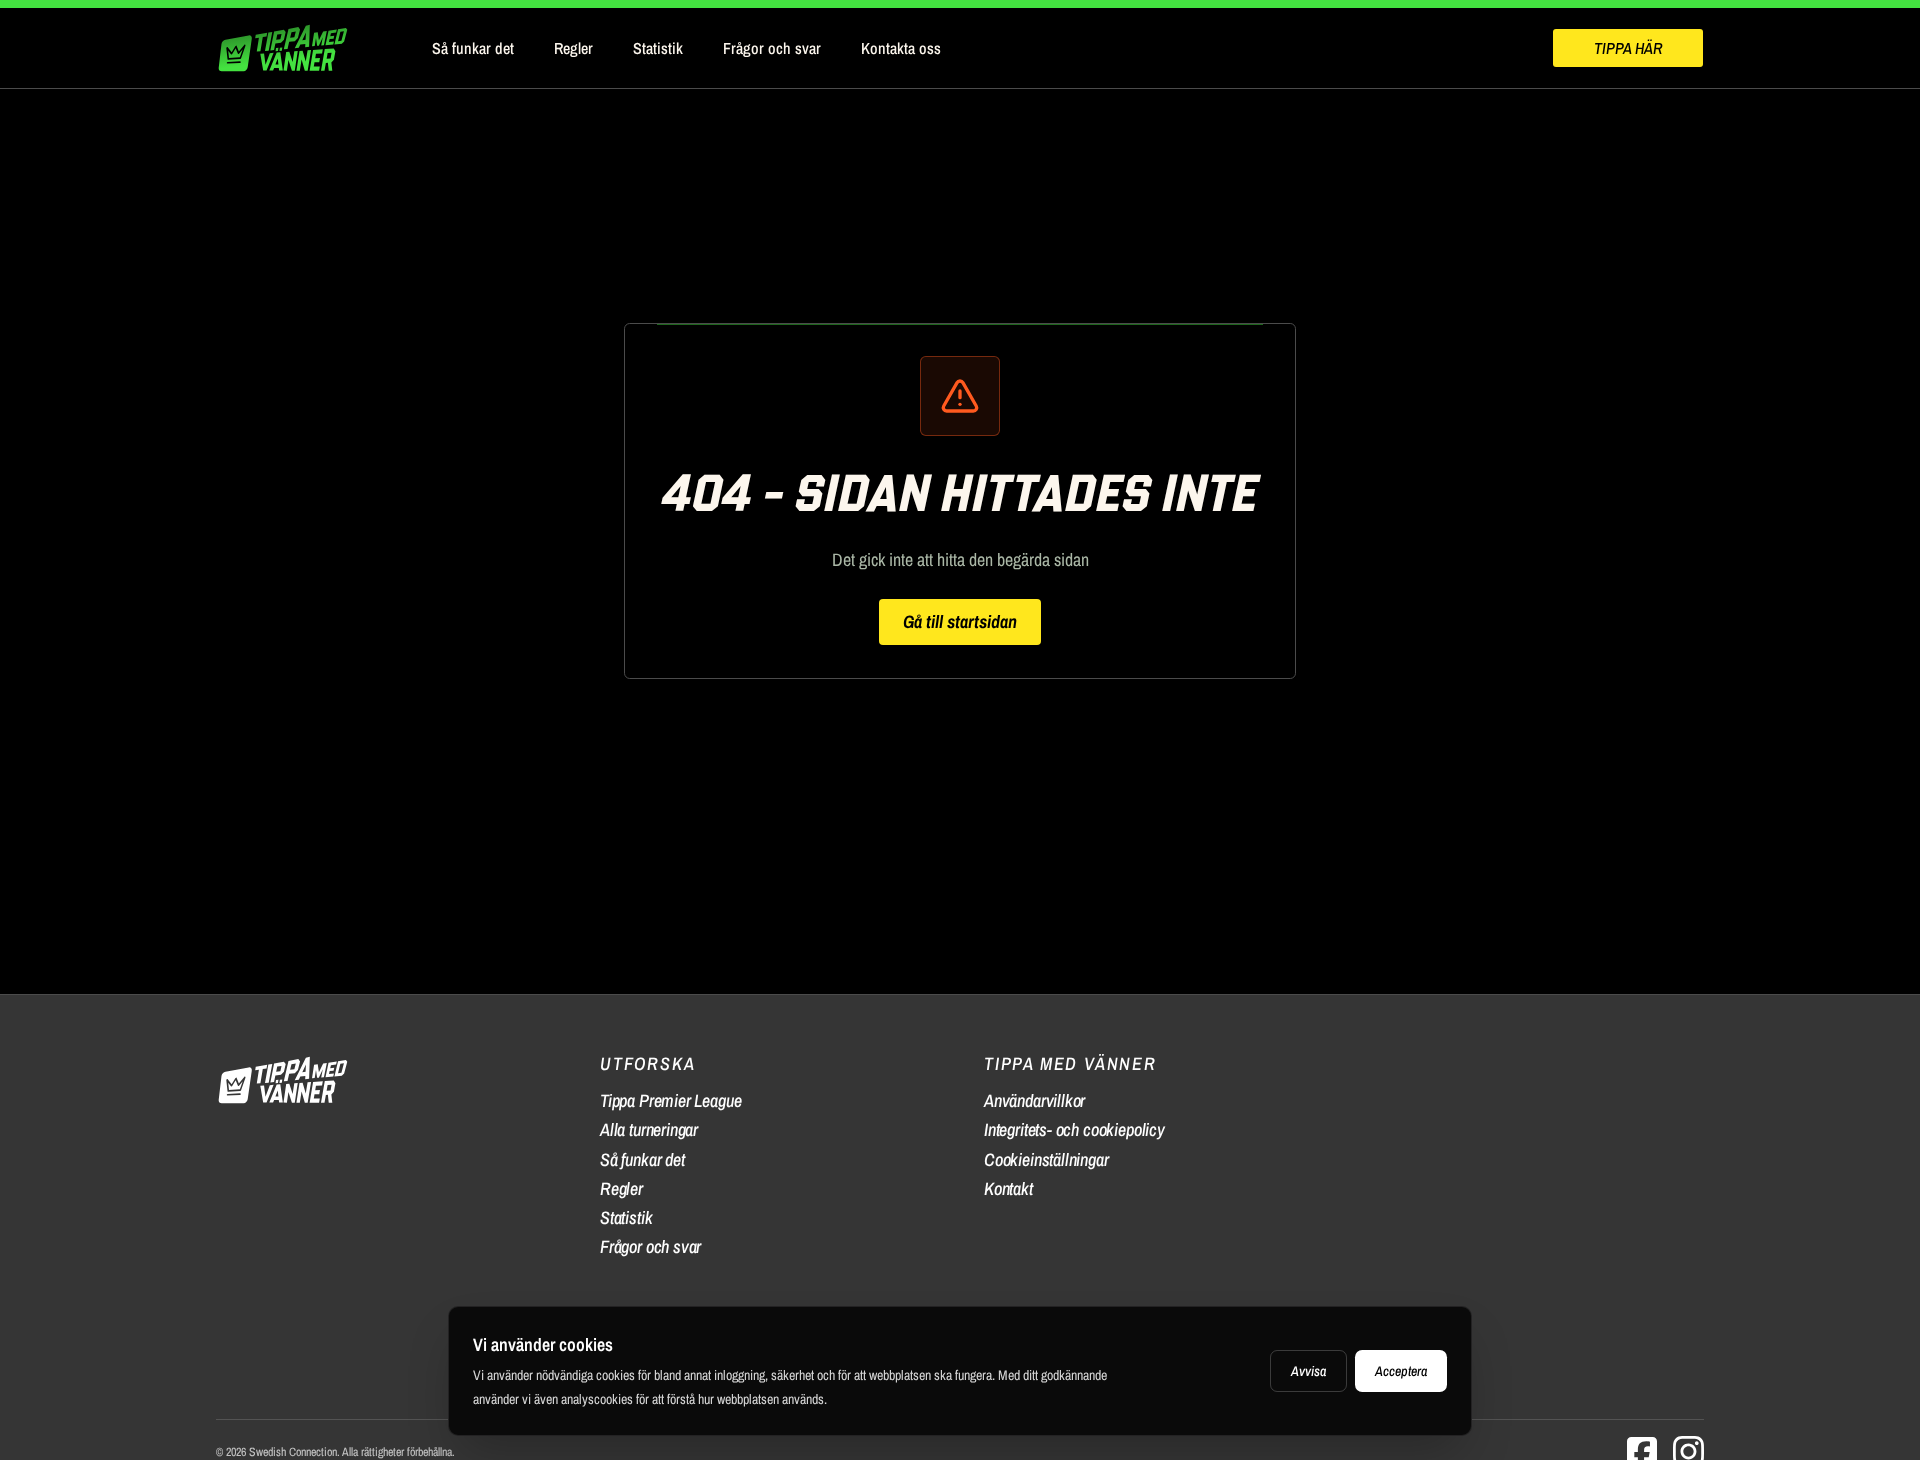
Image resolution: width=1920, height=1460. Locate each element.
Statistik (658, 48)
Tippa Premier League (670, 1100)
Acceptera (1401, 1371)
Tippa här (1628, 48)
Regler (573, 48)
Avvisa (1308, 1371)
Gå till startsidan (960, 621)
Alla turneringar (649, 1129)
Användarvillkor (1034, 1100)
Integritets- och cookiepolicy (1074, 1129)
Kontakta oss (901, 48)
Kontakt (1008, 1188)
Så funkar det (473, 48)
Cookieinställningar (1046, 1159)
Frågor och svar (772, 48)
